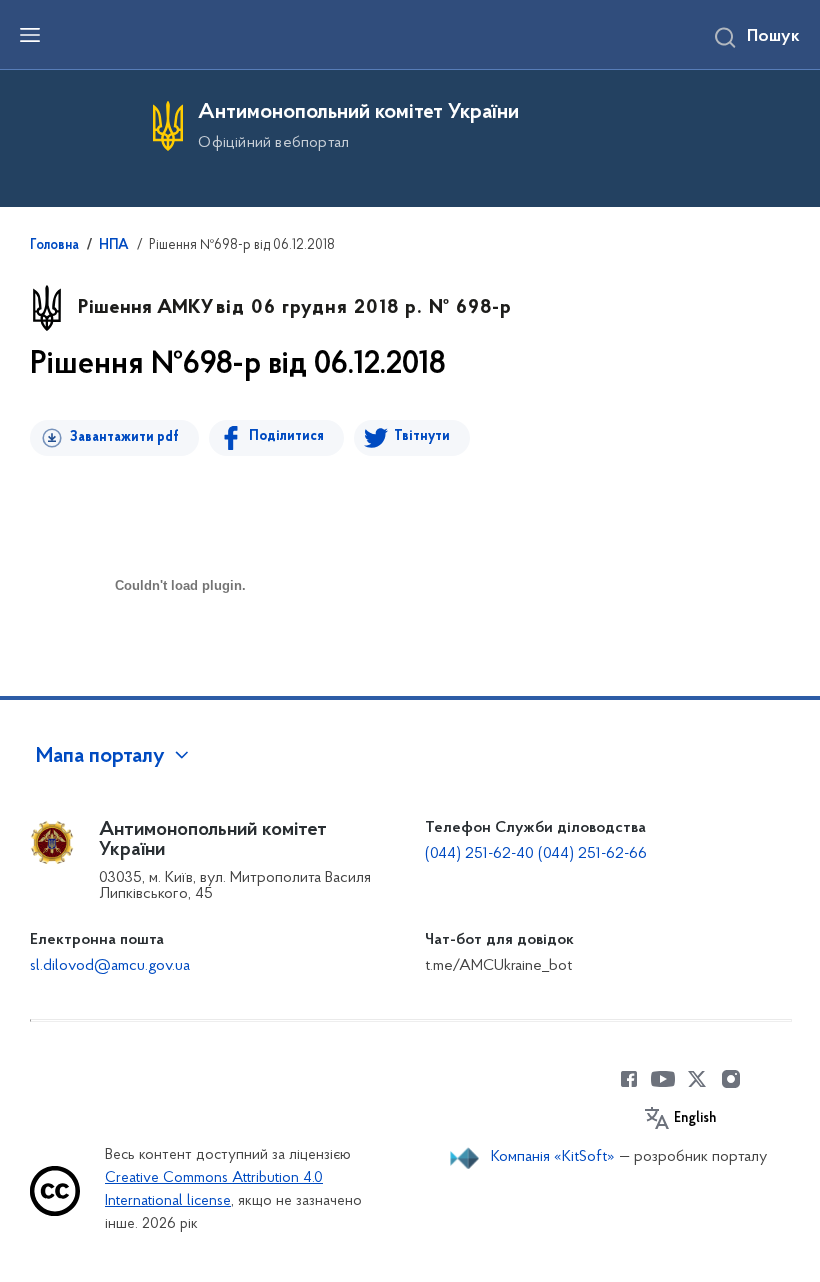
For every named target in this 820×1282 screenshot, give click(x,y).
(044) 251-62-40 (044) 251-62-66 (536, 854)
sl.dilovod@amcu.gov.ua (110, 966)
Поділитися (286, 436)
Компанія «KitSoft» (553, 1157)
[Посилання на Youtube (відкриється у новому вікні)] (663, 1079)
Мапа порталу (100, 757)
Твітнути (422, 436)
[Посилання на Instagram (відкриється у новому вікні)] (731, 1079)
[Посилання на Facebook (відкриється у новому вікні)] (629, 1079)
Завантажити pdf (124, 437)
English (695, 1119)
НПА (114, 246)
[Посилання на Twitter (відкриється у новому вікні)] (697, 1079)
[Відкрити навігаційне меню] (30, 35)
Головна (54, 246)
